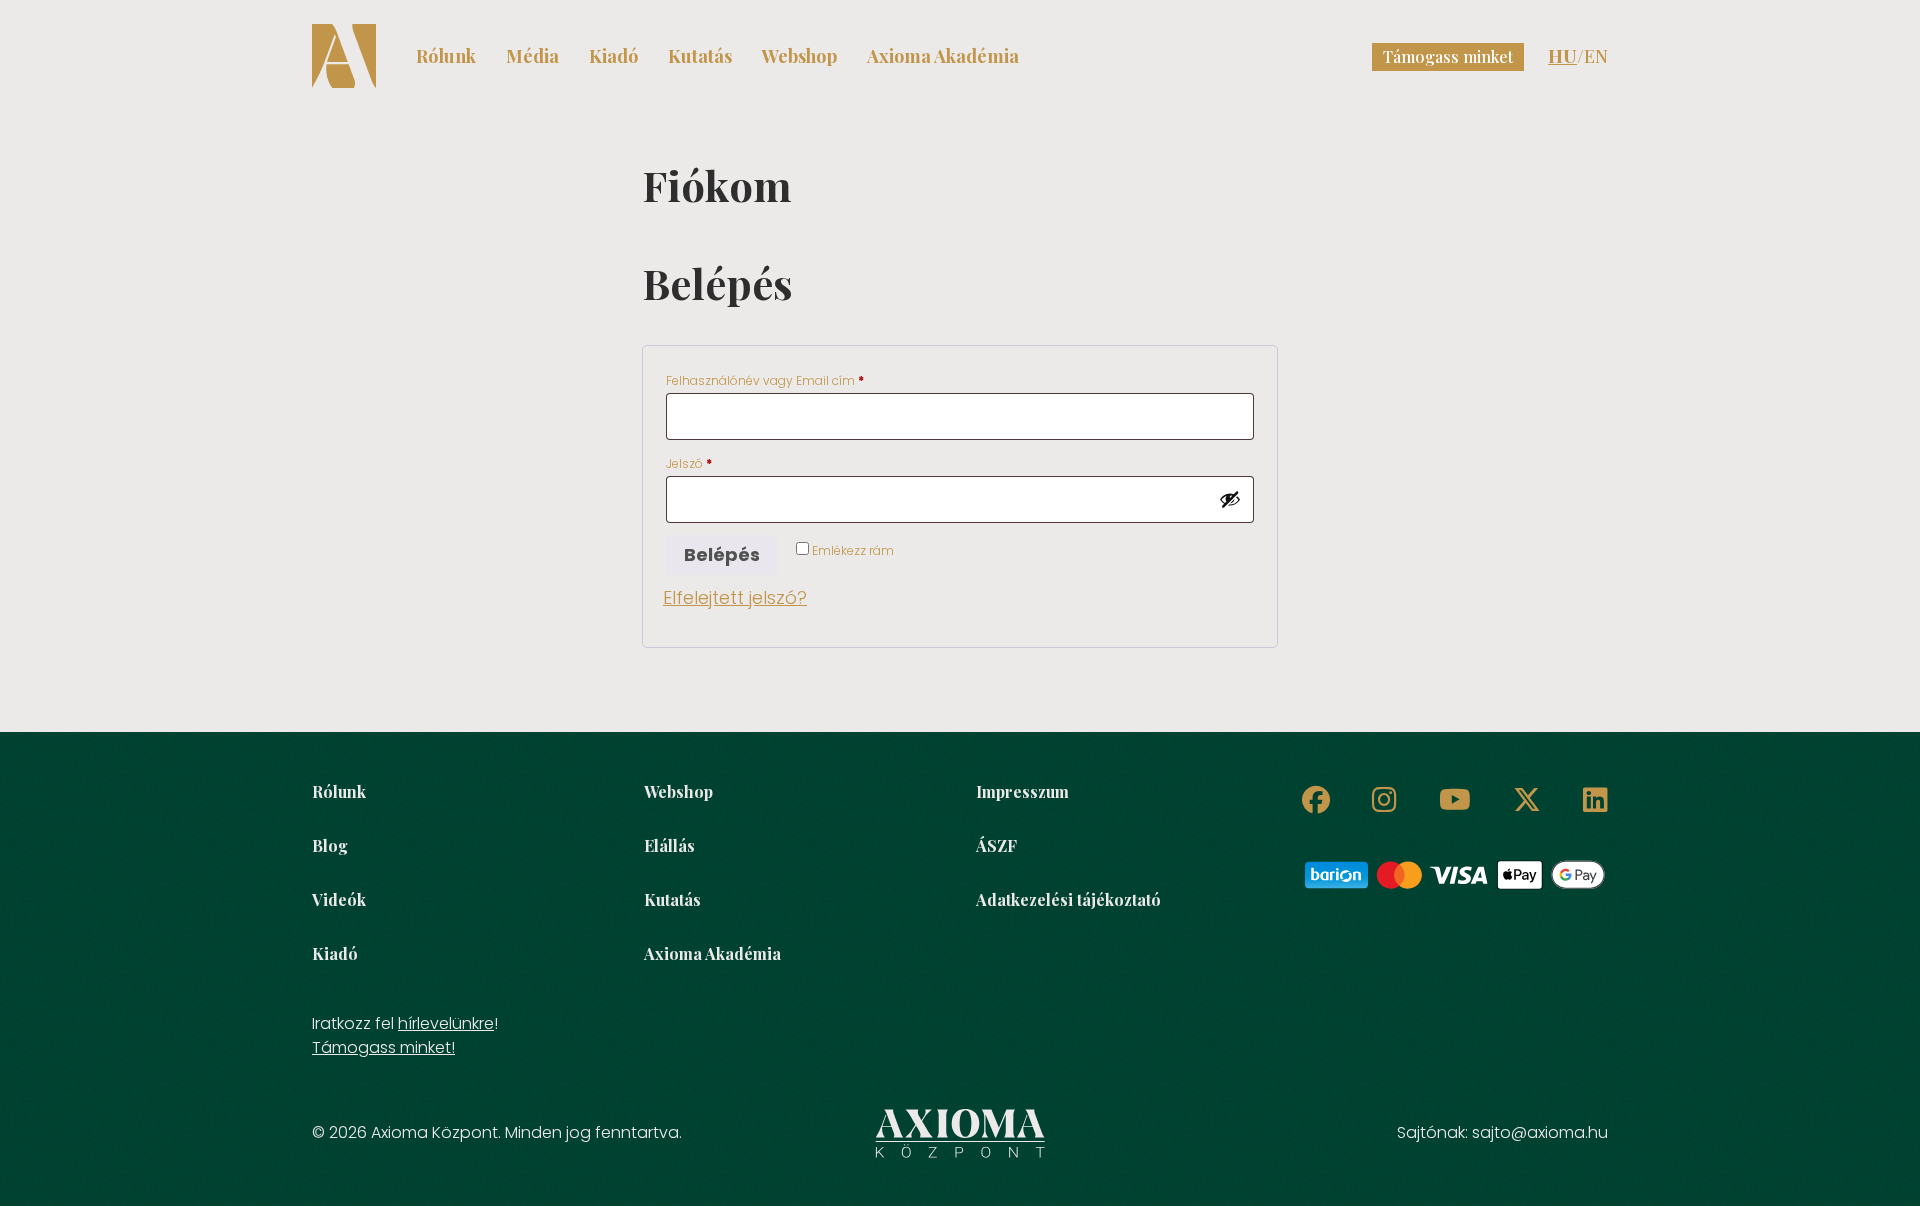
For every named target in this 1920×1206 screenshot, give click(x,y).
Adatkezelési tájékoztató (1068, 899)
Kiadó (613, 56)
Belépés (722, 554)
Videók (339, 899)
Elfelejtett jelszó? (735, 597)
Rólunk (446, 56)
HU (1562, 56)
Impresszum (1022, 791)
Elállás (669, 845)
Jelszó (713, 463)
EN (1596, 56)
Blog (330, 845)
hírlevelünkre (446, 1023)
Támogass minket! (383, 1047)
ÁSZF (996, 845)
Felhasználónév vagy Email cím (789, 380)
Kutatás (700, 56)
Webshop (799, 56)
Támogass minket (1448, 56)
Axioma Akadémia (943, 56)
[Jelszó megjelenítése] (1230, 499)
